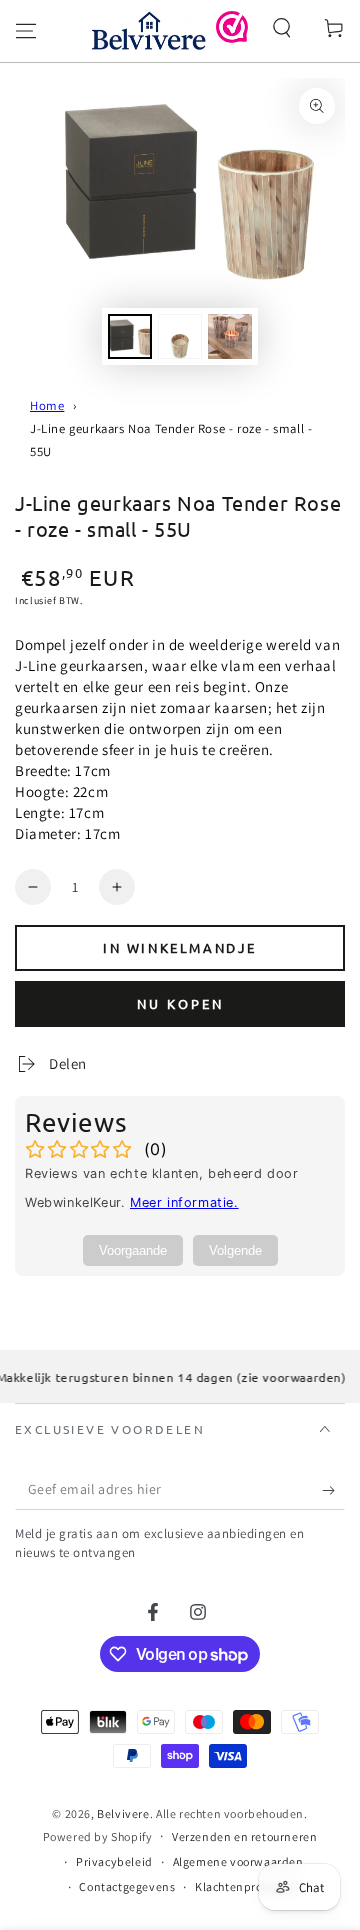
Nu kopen (180, 1003)
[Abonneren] (333, 1490)
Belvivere (123, 1813)
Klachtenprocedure (247, 1886)
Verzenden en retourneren (244, 1836)
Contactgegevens (127, 1886)
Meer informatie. (184, 1202)
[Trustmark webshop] (232, 37)
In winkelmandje (180, 947)
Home (47, 405)
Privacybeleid (114, 1861)
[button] (282, 28)
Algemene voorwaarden (238, 1861)
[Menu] (26, 31)
